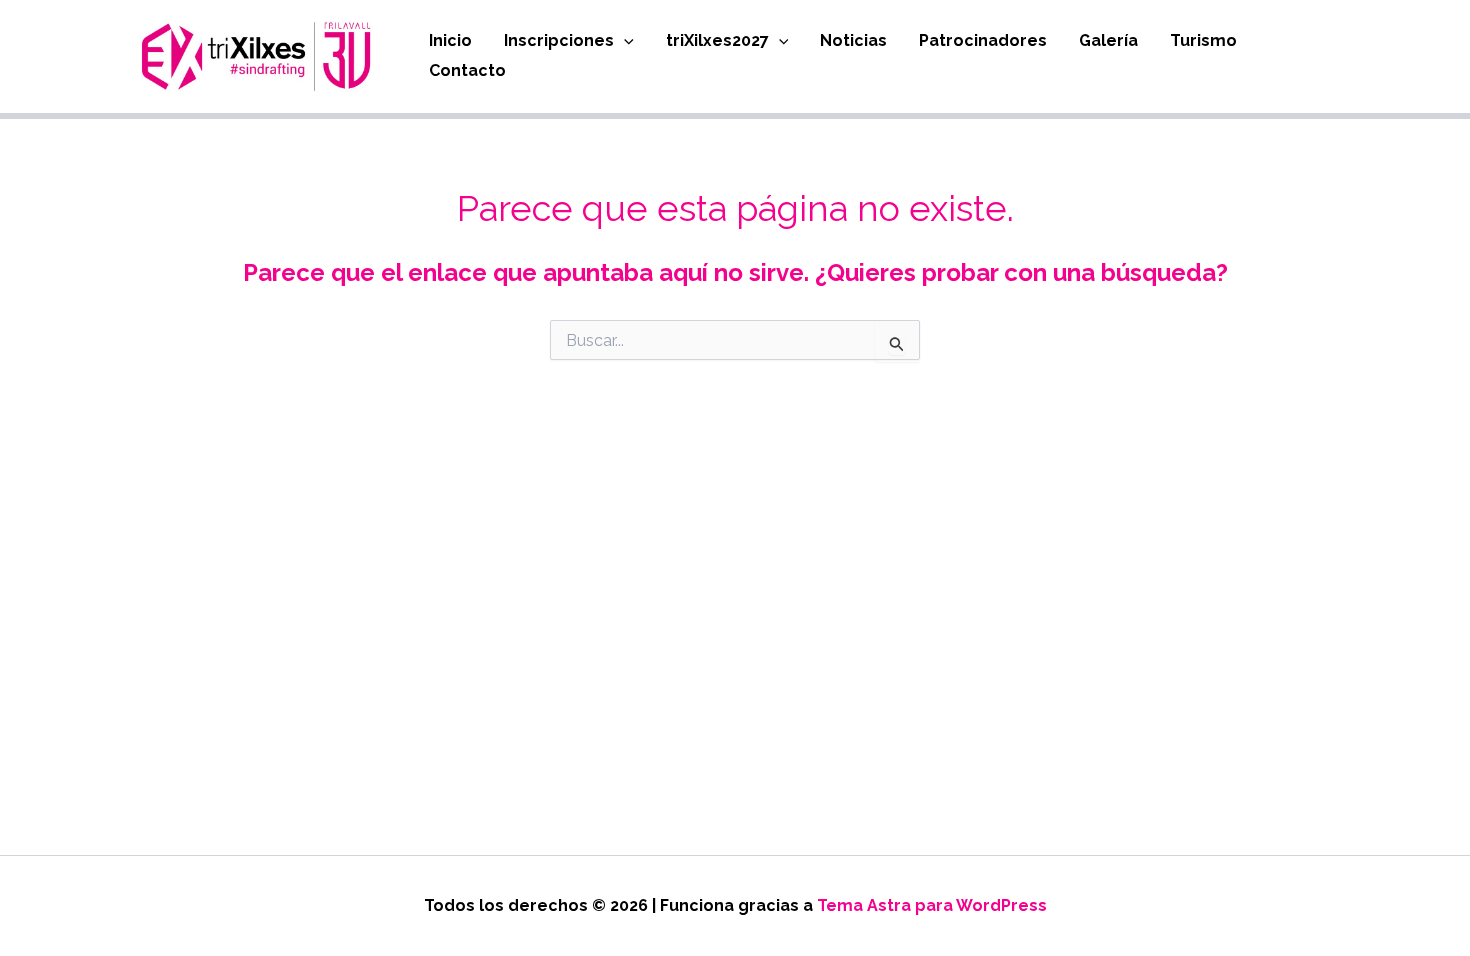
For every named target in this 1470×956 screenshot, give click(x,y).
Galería (1108, 40)
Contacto (467, 70)
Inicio (450, 40)
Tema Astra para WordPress (932, 905)
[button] (624, 41)
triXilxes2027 (717, 40)
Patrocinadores (983, 40)
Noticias (853, 40)
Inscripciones (559, 40)
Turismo (1203, 40)
